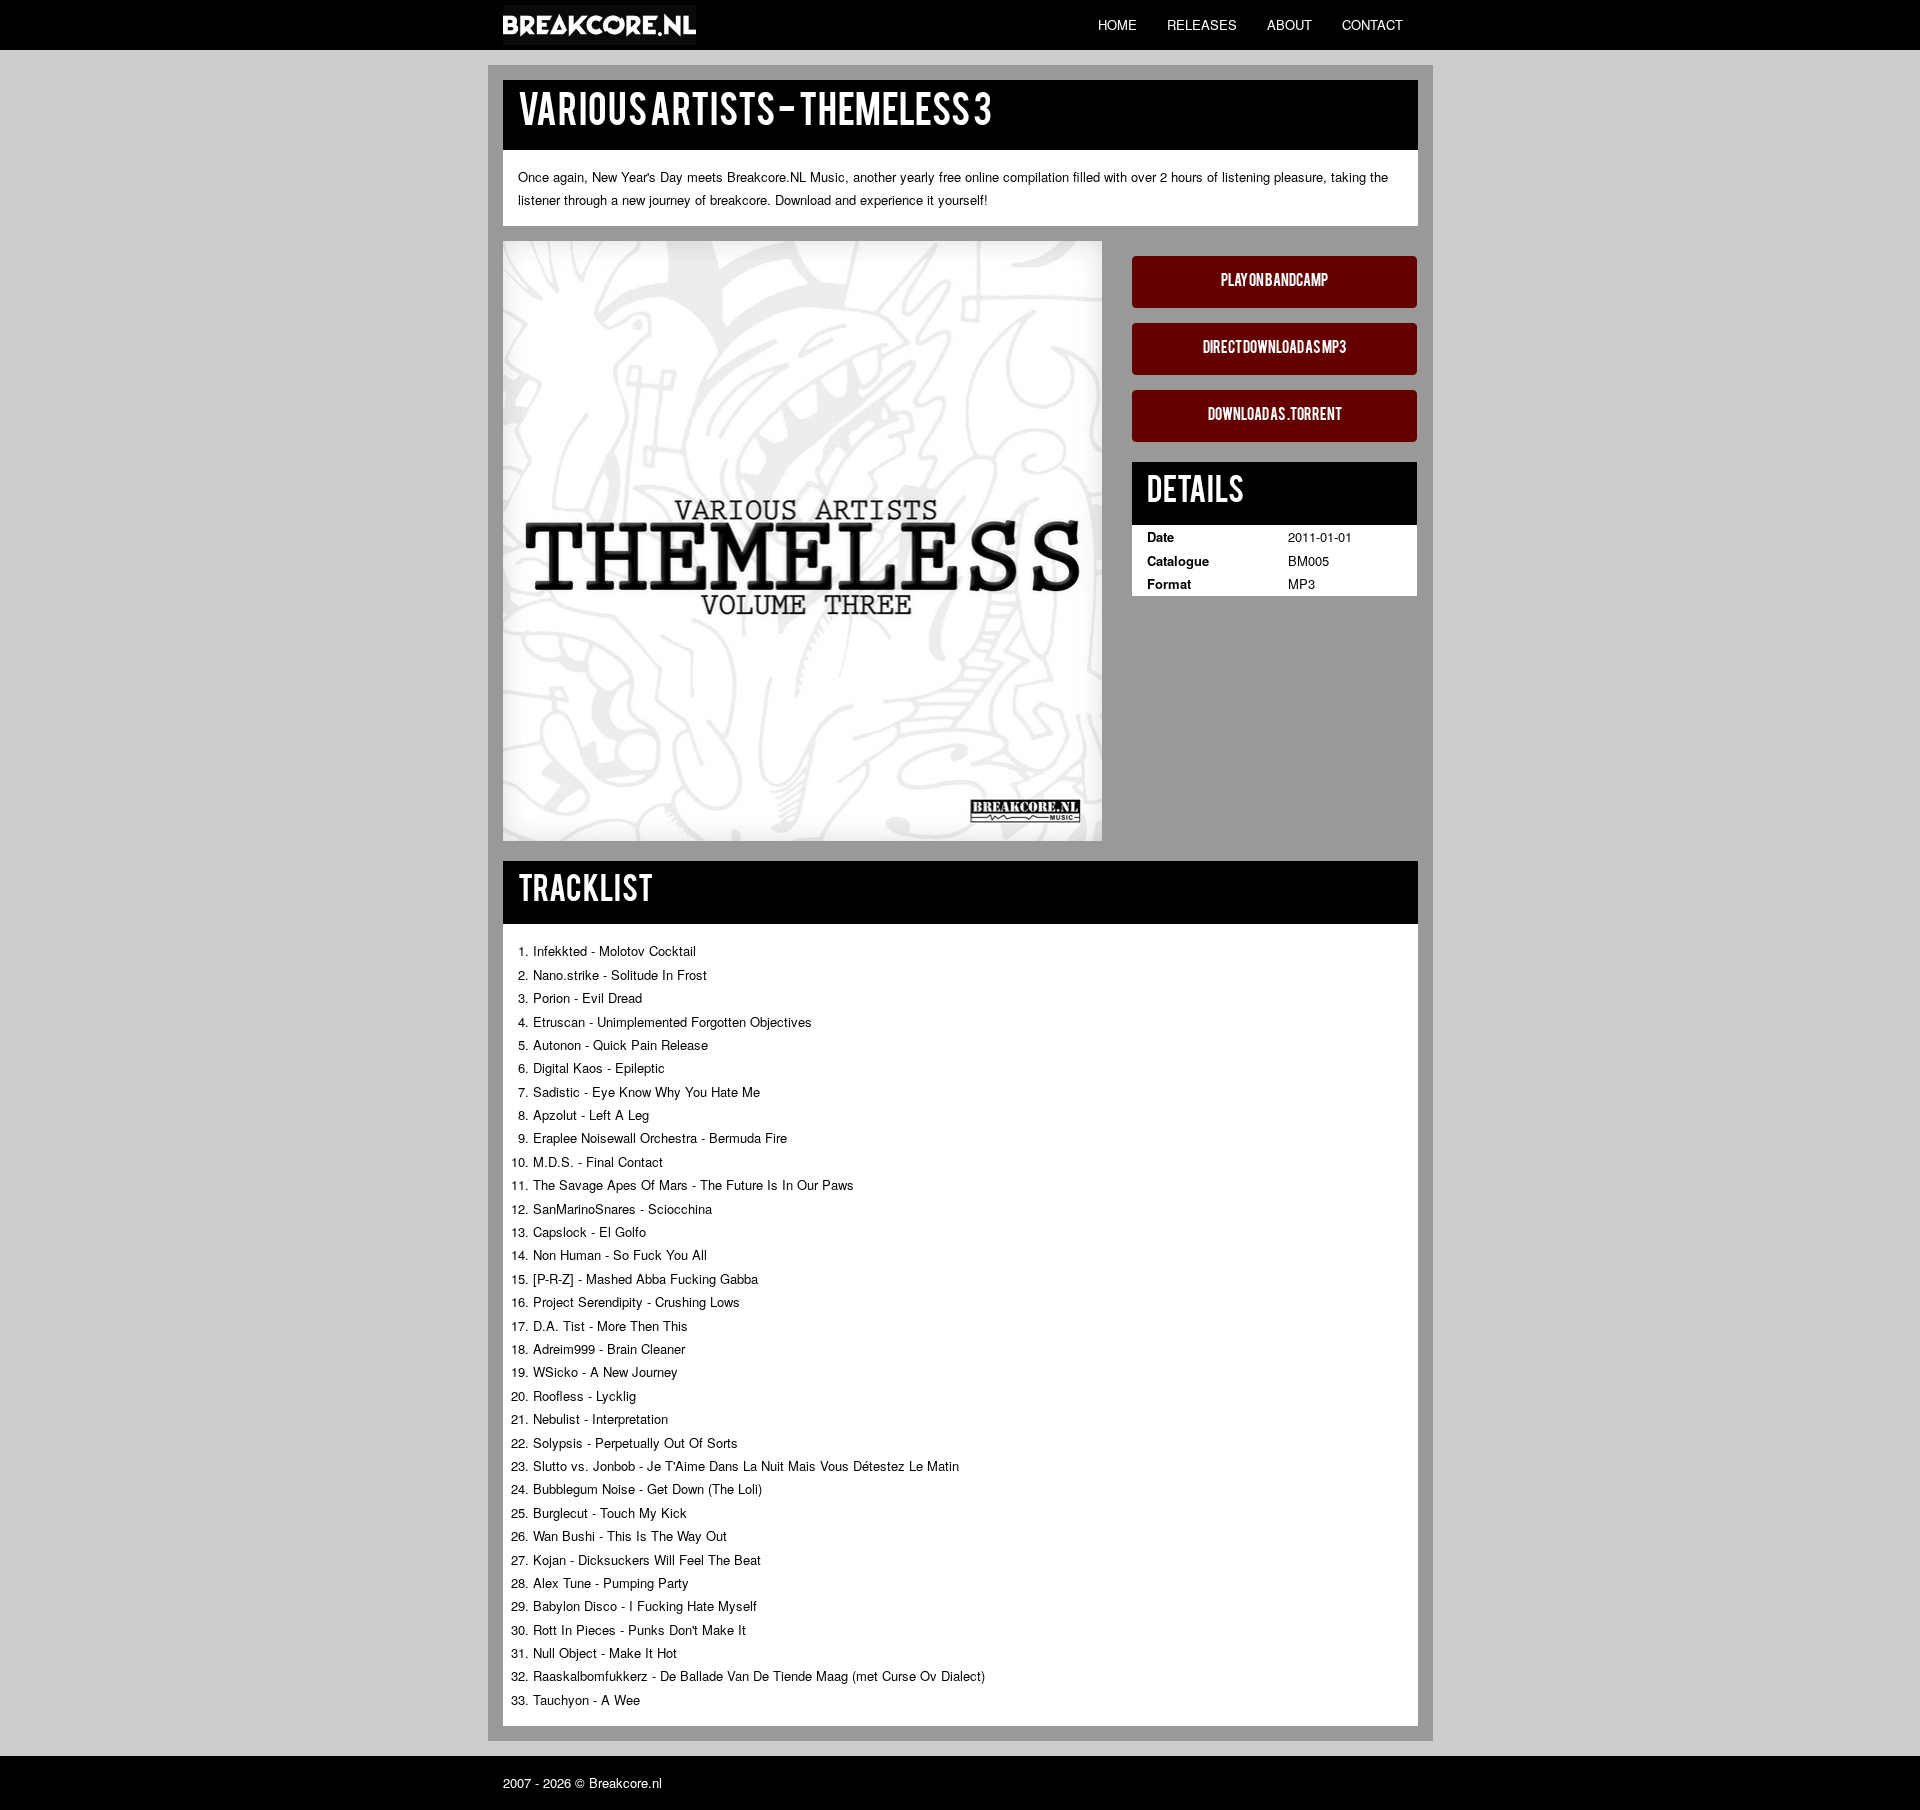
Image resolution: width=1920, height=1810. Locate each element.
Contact (1372, 24)
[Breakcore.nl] (599, 25)
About (1289, 24)
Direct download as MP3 (1274, 349)
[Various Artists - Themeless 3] (803, 539)
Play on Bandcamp (1274, 282)
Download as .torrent (1275, 416)
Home (1117, 24)
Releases (1202, 24)
